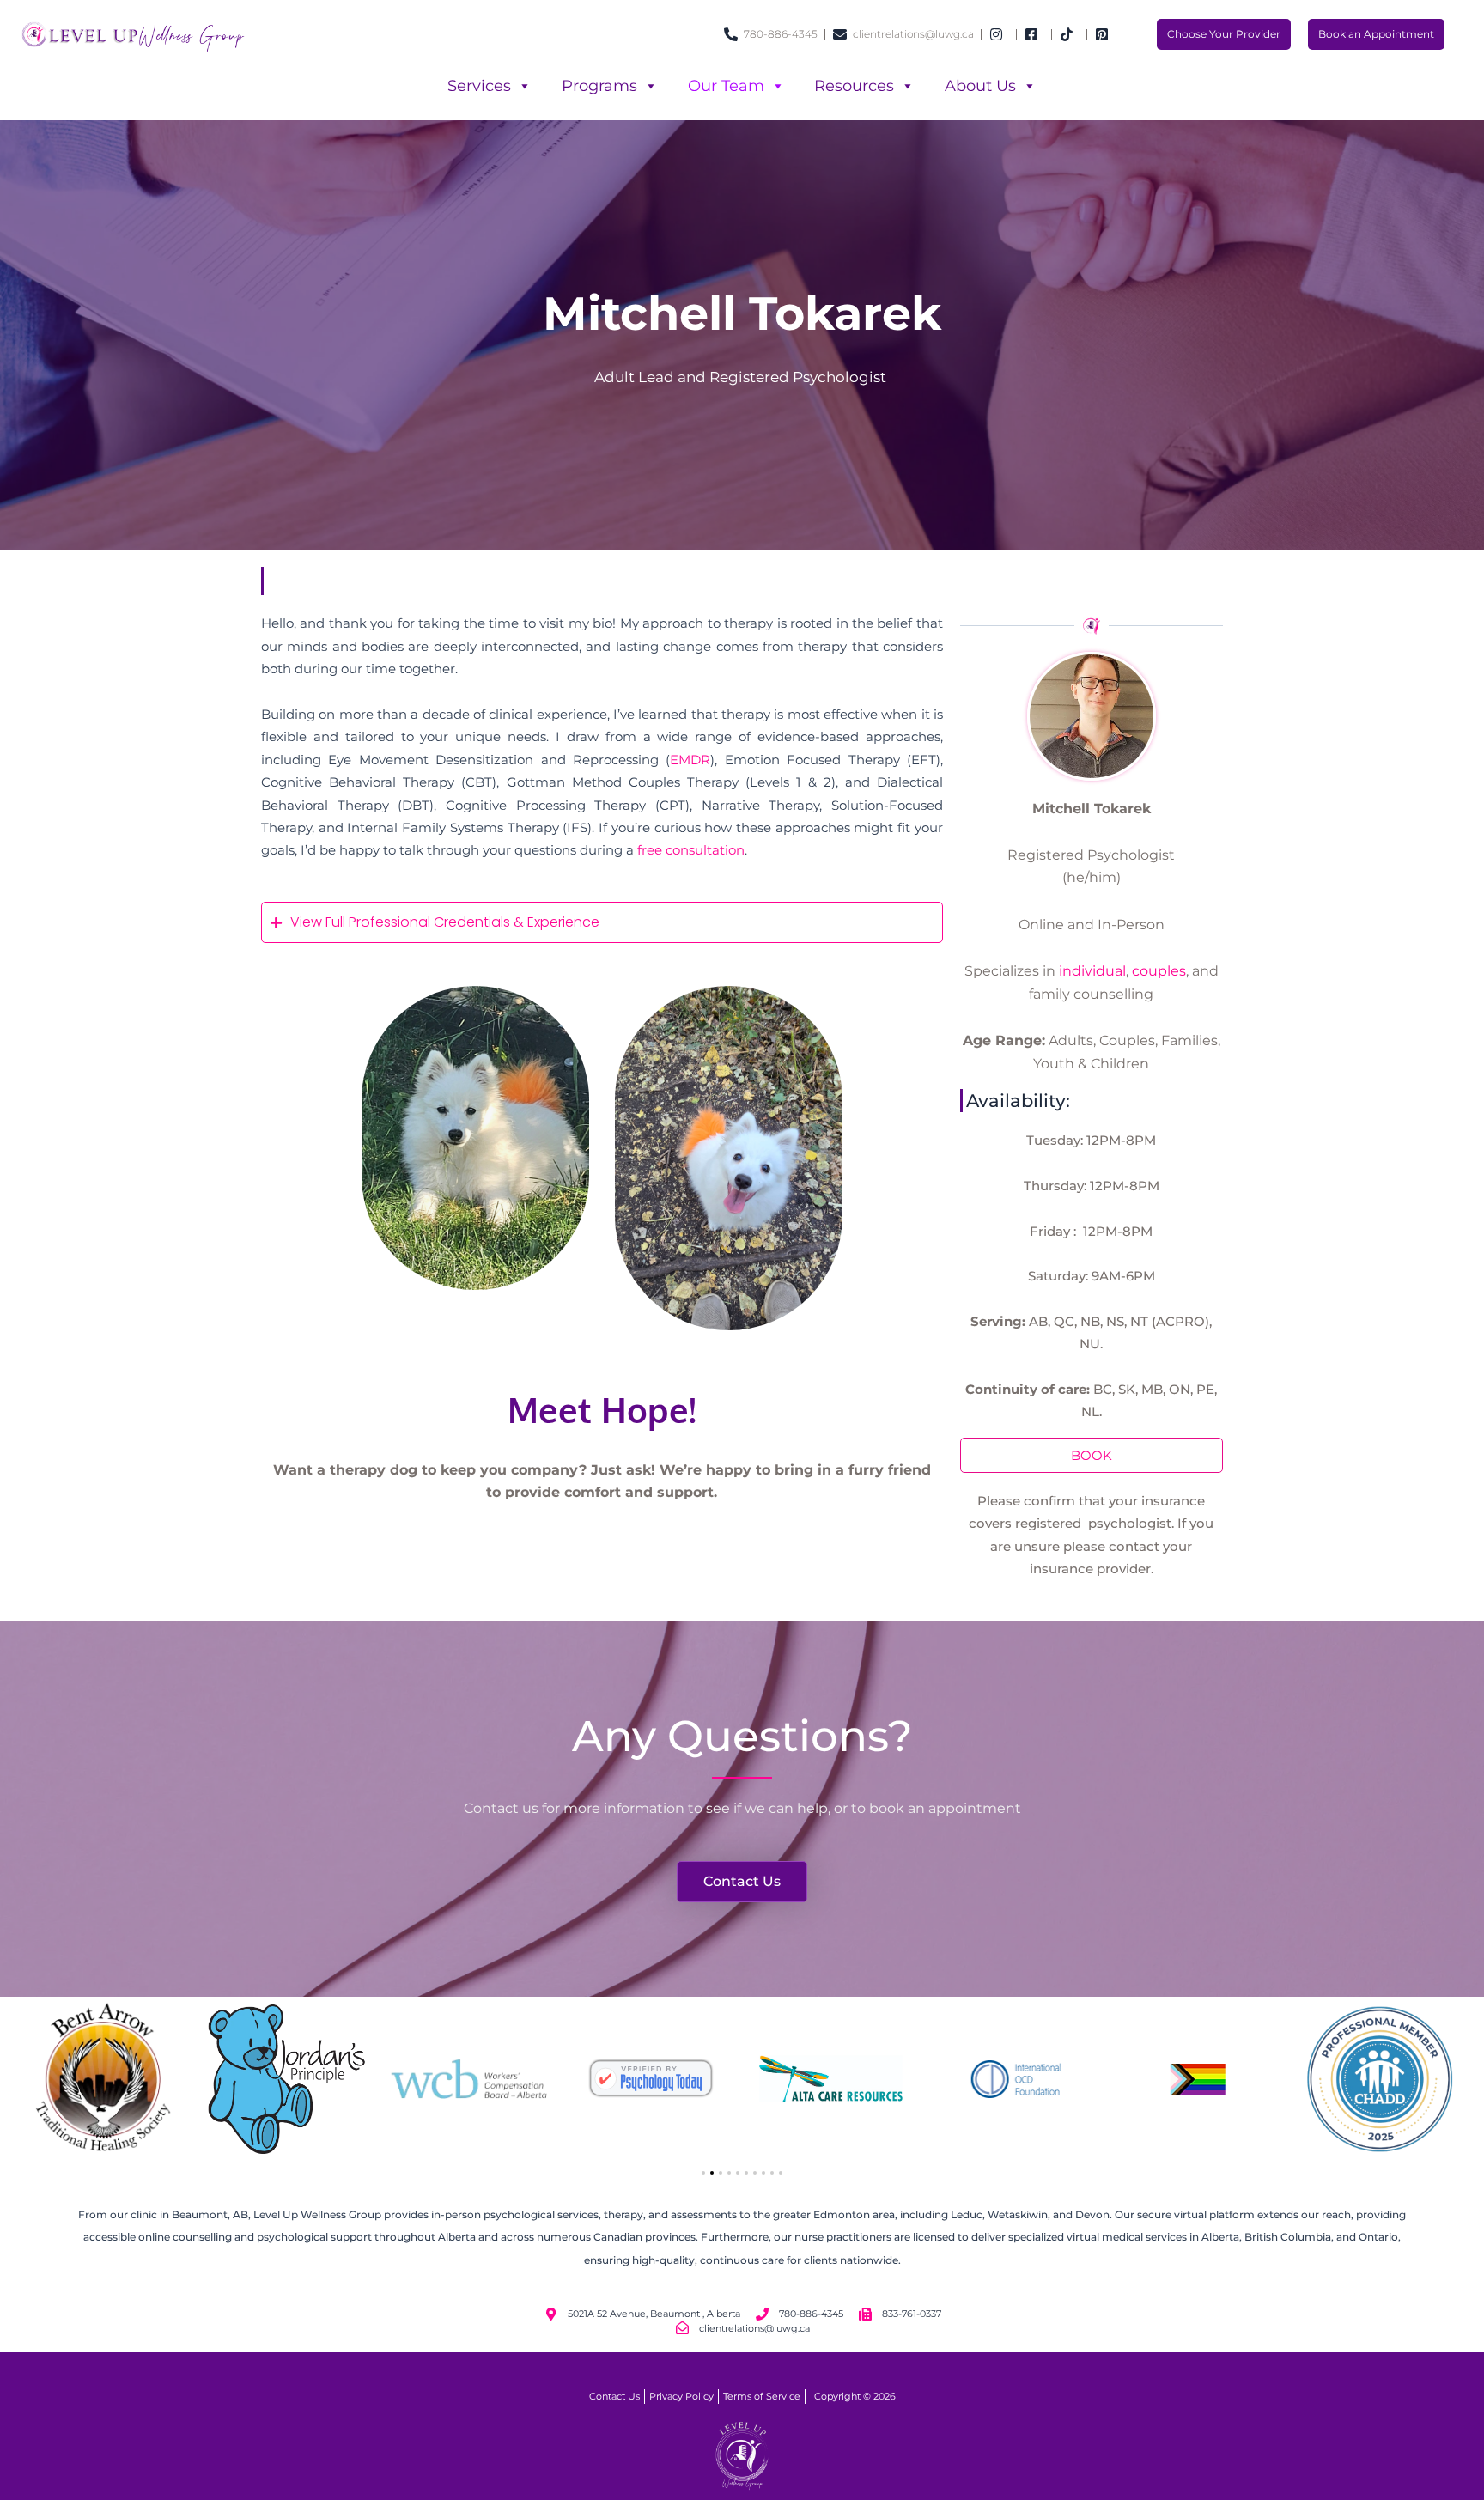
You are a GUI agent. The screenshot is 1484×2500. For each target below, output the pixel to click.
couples (1159, 971)
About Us (980, 86)
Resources (854, 86)
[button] (703, 2173)
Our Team (726, 86)
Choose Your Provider (1224, 34)
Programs (599, 86)
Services (479, 86)
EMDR (690, 760)
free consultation (691, 850)
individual (1092, 971)
